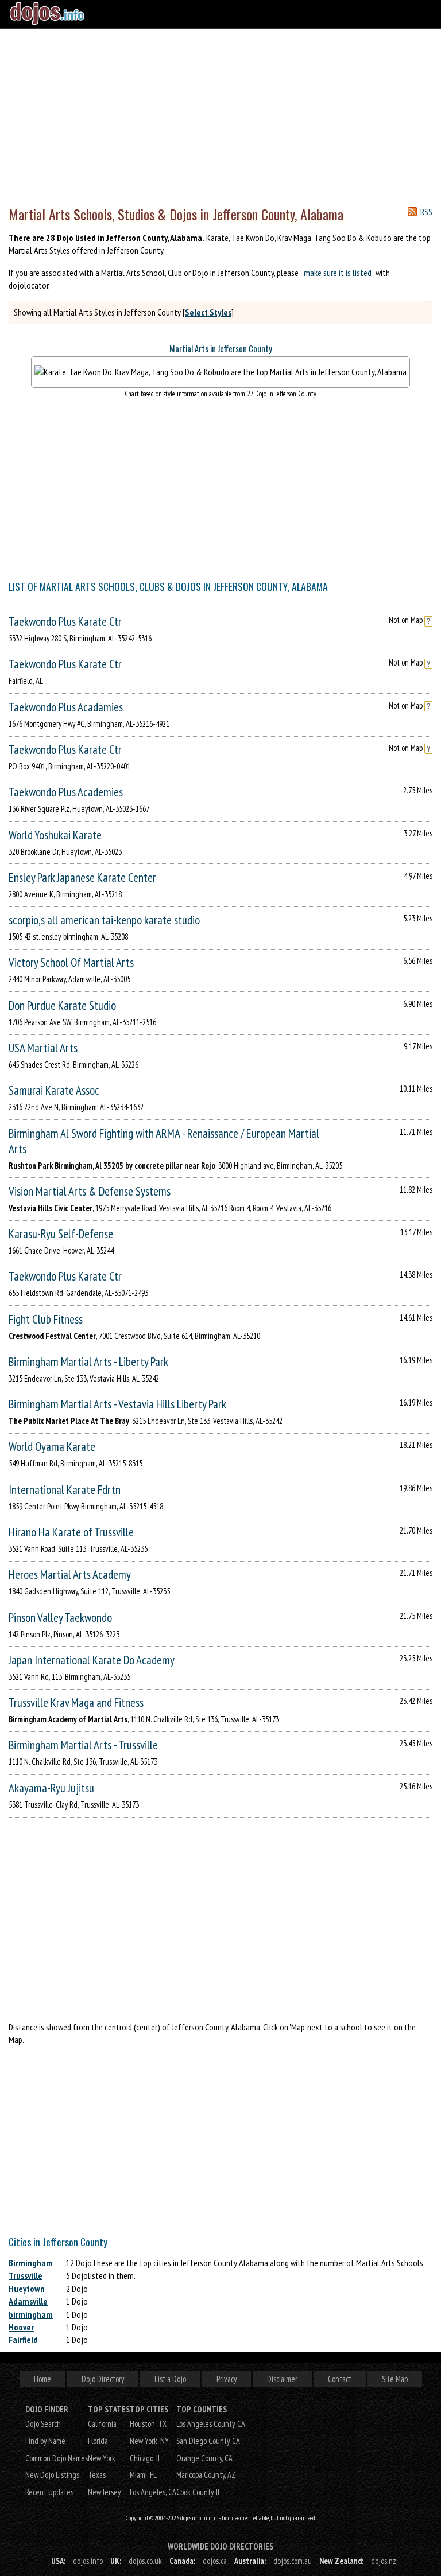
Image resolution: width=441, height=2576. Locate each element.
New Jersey (104, 2492)
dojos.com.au (293, 2561)
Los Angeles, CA (153, 2492)
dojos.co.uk (145, 2561)
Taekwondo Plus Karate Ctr (65, 622)
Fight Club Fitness (46, 1319)
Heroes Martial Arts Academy (70, 1575)
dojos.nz (384, 2561)
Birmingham (31, 2263)
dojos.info (88, 2561)
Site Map (395, 2379)
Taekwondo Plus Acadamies (66, 707)
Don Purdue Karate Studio (62, 1005)
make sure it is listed (338, 273)
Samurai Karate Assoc (54, 1090)
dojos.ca (215, 2561)
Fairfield (23, 2340)
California (102, 2424)
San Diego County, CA (208, 2441)
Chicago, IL (146, 2458)
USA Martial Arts (43, 1048)
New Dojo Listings (52, 2475)
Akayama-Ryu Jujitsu (51, 1788)
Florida (98, 2441)
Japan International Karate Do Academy (92, 1660)
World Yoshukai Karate (55, 835)
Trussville (26, 2275)
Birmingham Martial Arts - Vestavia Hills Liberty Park (117, 1404)
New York (102, 2458)
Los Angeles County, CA (211, 2424)
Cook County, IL (199, 2492)
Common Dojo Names (57, 2458)
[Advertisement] (220, 115)
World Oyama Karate (52, 1447)
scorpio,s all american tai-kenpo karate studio (104, 920)
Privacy (227, 2379)
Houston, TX (148, 2424)
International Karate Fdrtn (65, 1490)
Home (42, 2379)
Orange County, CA (204, 2458)
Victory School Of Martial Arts (71, 962)
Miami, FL (143, 2475)
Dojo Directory (103, 2379)
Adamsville (28, 2301)
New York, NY (149, 2441)
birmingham (31, 2314)
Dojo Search (43, 2424)
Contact (340, 2379)
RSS (426, 212)
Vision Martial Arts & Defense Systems (90, 1191)
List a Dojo (170, 2379)
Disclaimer (282, 2379)
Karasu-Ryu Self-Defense (61, 1234)
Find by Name (45, 2441)
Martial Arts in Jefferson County (221, 349)
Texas (97, 2475)
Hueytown (27, 2289)
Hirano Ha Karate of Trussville (71, 1532)
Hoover (21, 2327)
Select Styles (208, 312)
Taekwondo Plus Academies (66, 792)
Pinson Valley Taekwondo (60, 1618)
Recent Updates (49, 2492)
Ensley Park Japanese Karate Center (82, 878)
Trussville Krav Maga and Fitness (76, 1703)
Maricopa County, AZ (206, 2475)
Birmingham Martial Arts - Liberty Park (88, 1362)
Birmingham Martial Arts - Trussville (83, 1745)
